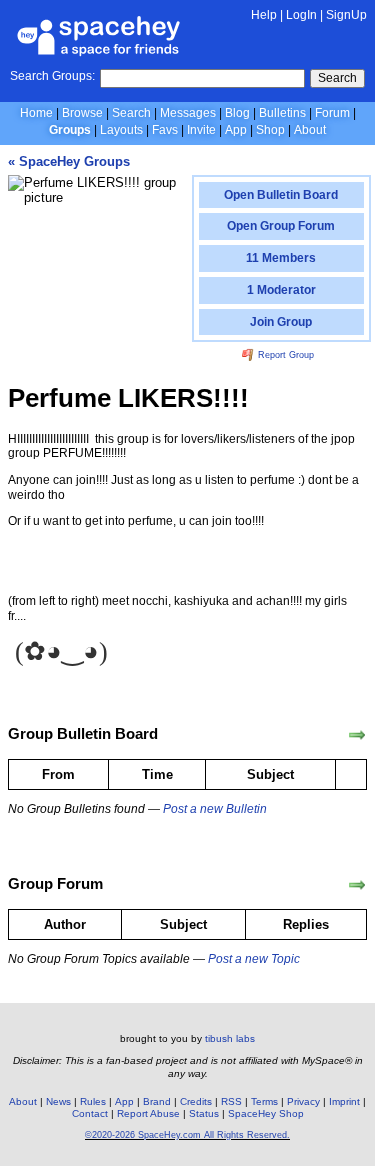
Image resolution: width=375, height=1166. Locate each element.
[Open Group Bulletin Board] (357, 735)
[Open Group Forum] (357, 885)
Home (36, 113)
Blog (237, 113)
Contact (90, 1113)
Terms (264, 1101)
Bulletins (282, 113)
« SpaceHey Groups (69, 161)
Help (264, 15)
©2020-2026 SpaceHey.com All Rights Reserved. (187, 1135)
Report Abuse (148, 1113)
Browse (82, 113)
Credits (196, 1101)
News (58, 1101)
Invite (201, 130)
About (310, 130)
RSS (231, 1101)
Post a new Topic (254, 959)
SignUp (346, 15)
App (236, 130)
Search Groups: (52, 76)
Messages (188, 113)
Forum (332, 113)
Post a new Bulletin (215, 809)
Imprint (344, 1101)
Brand (157, 1101)
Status (204, 1113)
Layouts (121, 130)
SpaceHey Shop (266, 1113)
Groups (70, 130)
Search (337, 78)
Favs (165, 130)
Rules (93, 1101)
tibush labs (230, 1038)
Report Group (284, 355)
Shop (270, 130)
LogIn (301, 15)
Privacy (303, 1101)
